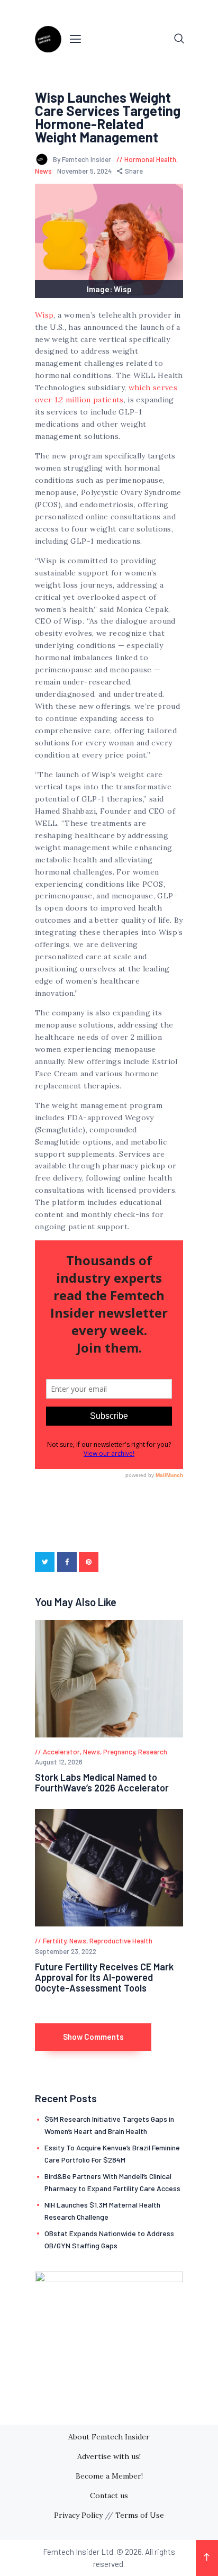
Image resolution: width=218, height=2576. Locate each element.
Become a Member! (109, 2476)
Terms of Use (140, 2515)
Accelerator (61, 1752)
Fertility (54, 1941)
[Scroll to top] (207, 2558)
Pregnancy (119, 1752)
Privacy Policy (78, 2515)
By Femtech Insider (83, 159)
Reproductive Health (121, 1941)
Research (153, 1752)
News (43, 171)
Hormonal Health (150, 159)
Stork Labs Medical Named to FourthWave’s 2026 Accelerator (102, 1782)
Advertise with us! (109, 2456)
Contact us (109, 2496)
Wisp (44, 315)
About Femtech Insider (109, 2437)
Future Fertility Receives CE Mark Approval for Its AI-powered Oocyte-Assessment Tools (104, 1977)
